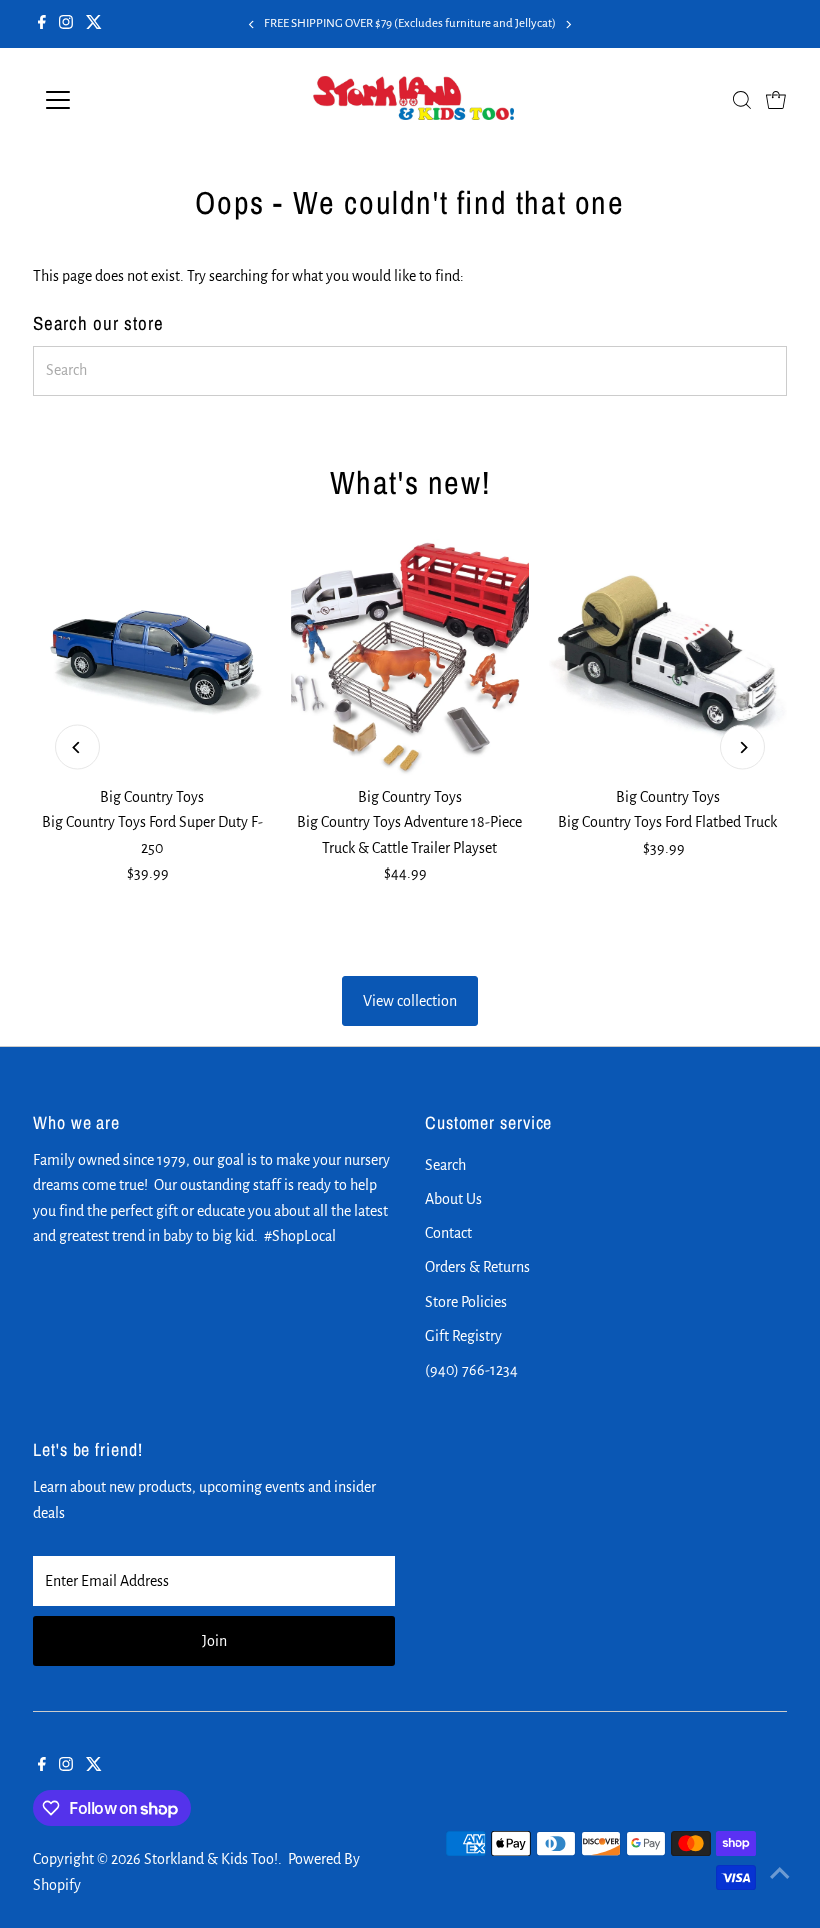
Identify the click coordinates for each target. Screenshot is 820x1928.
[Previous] (251, 24)
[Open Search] (742, 100)
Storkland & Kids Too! (211, 1859)
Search (445, 1165)
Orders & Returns (477, 1267)
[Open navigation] (122, 100)
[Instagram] (66, 24)
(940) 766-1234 (471, 1370)
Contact (448, 1233)
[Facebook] (42, 24)
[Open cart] (776, 100)
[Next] (568, 24)
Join (214, 1641)
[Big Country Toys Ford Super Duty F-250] (152, 658)
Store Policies (466, 1302)
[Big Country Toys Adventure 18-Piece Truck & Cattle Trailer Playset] (410, 658)
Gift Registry (463, 1336)
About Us (453, 1199)
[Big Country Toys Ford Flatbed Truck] (668, 658)
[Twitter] (94, 24)
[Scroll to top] (780, 1873)
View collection (410, 1001)
